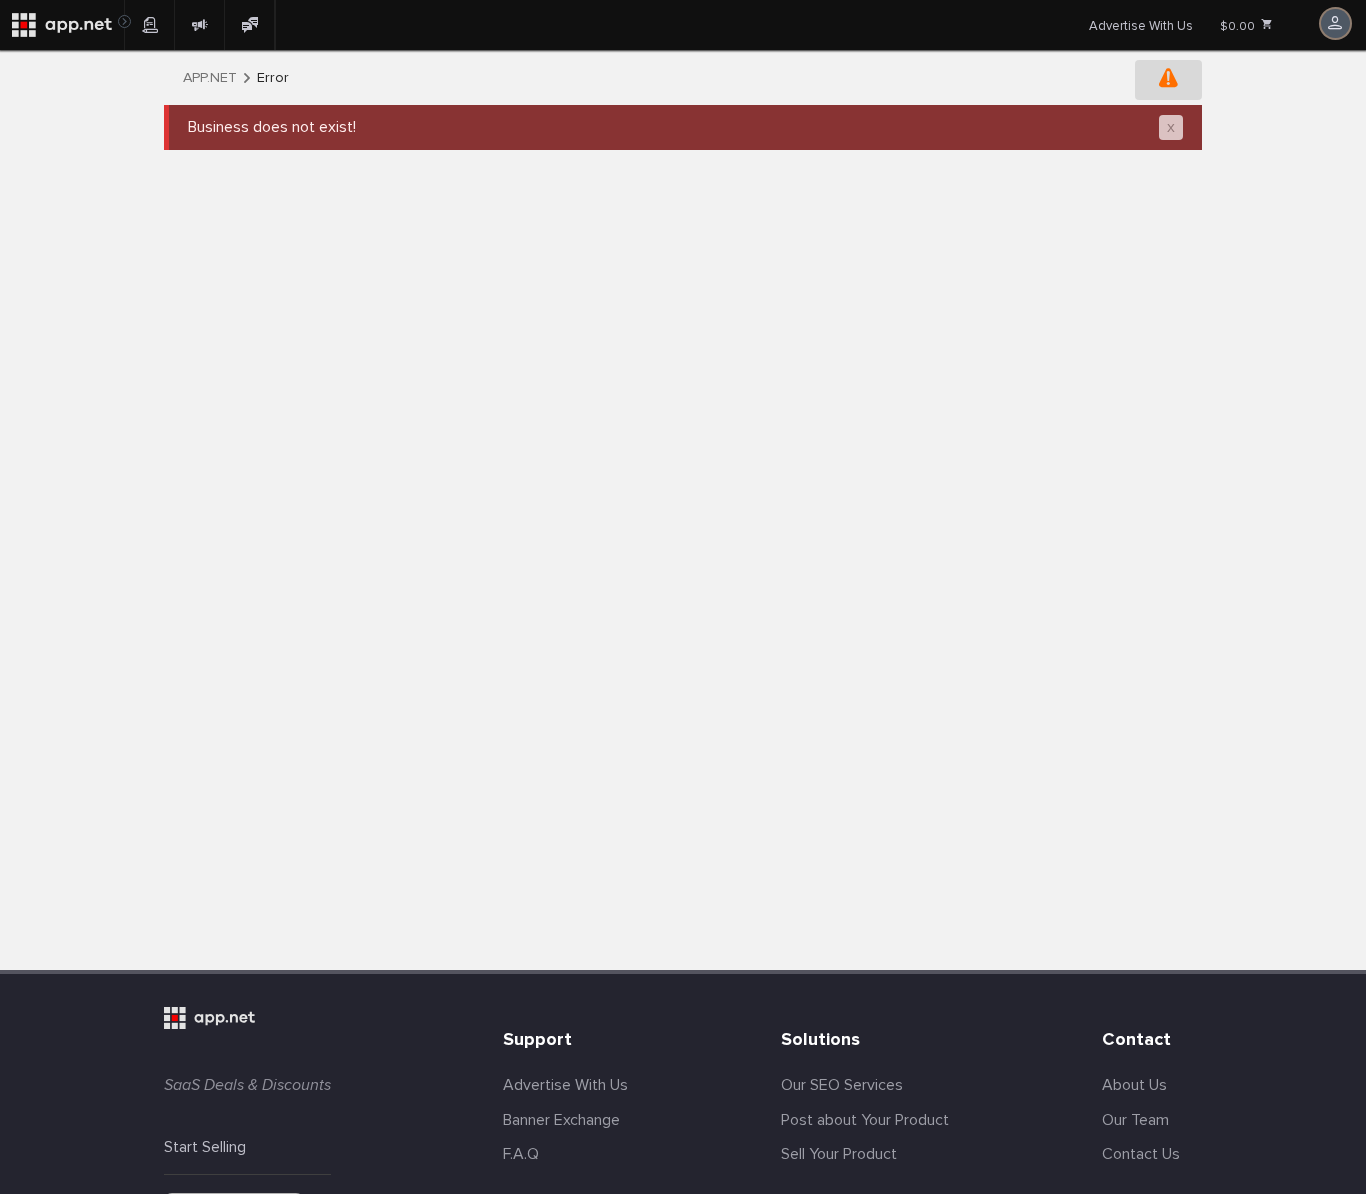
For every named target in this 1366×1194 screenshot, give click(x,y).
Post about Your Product (865, 1120)
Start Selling (205, 1147)
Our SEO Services (842, 1085)
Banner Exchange (561, 1120)
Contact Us (1141, 1154)
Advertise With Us (1141, 26)
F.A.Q (521, 1154)
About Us (1134, 1085)
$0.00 (1239, 26)
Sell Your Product (839, 1154)
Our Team (1135, 1120)
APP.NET (210, 78)
